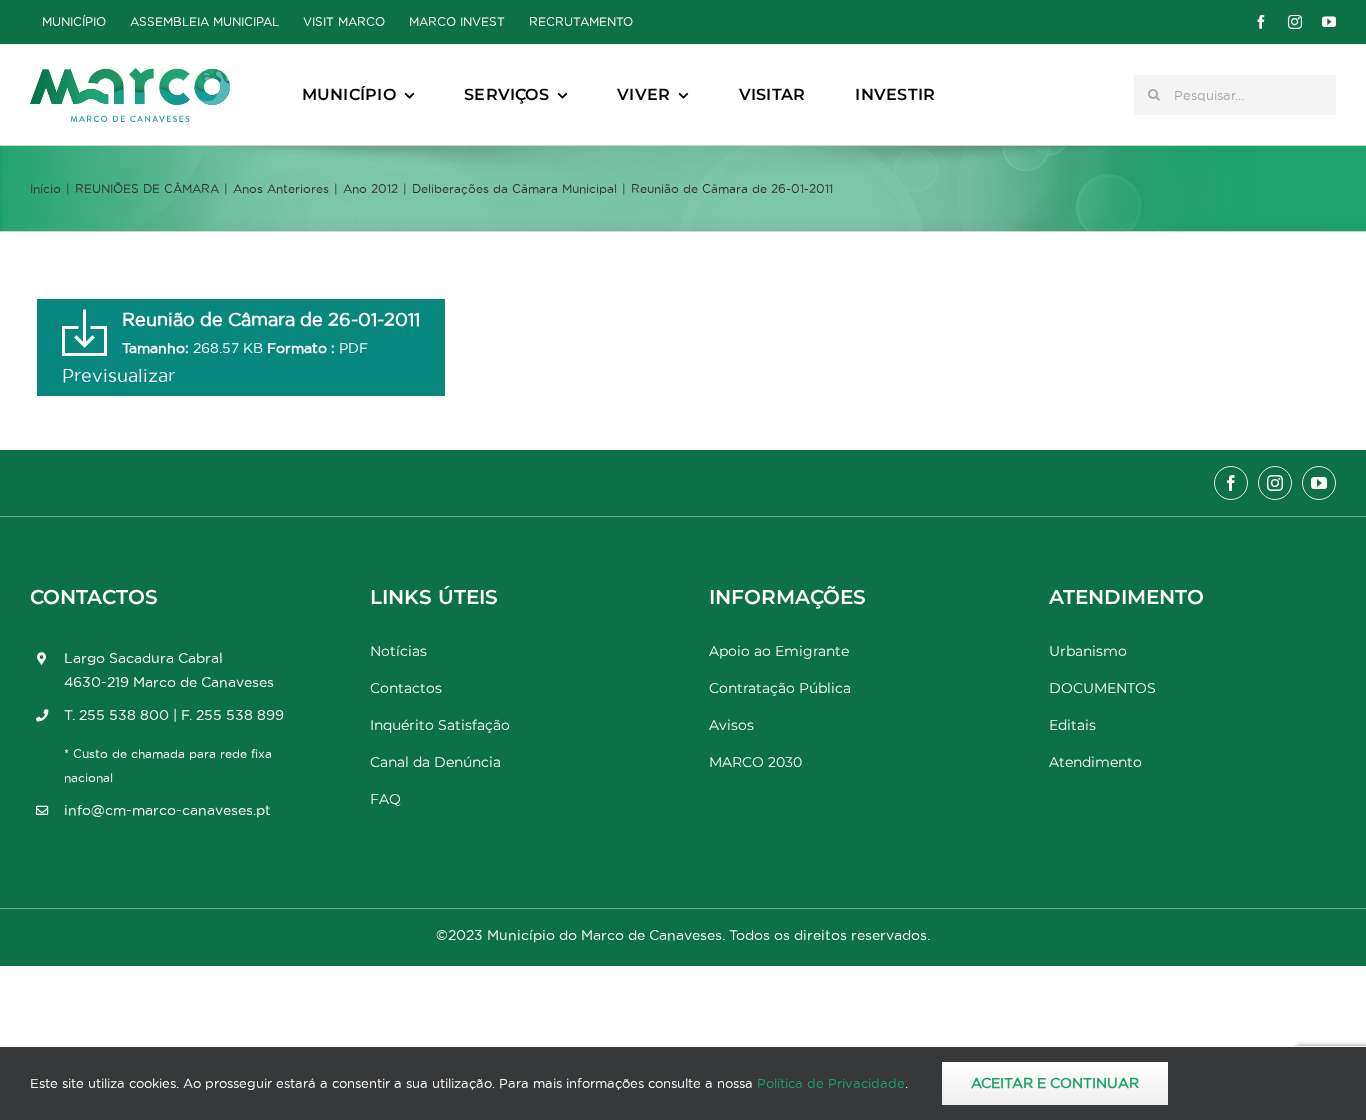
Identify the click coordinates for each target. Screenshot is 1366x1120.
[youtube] (1329, 22)
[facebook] (1261, 22)
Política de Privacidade (831, 1083)
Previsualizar (118, 375)
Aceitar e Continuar (1055, 1083)
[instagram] (1295, 22)
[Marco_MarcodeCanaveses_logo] (130, 76)
